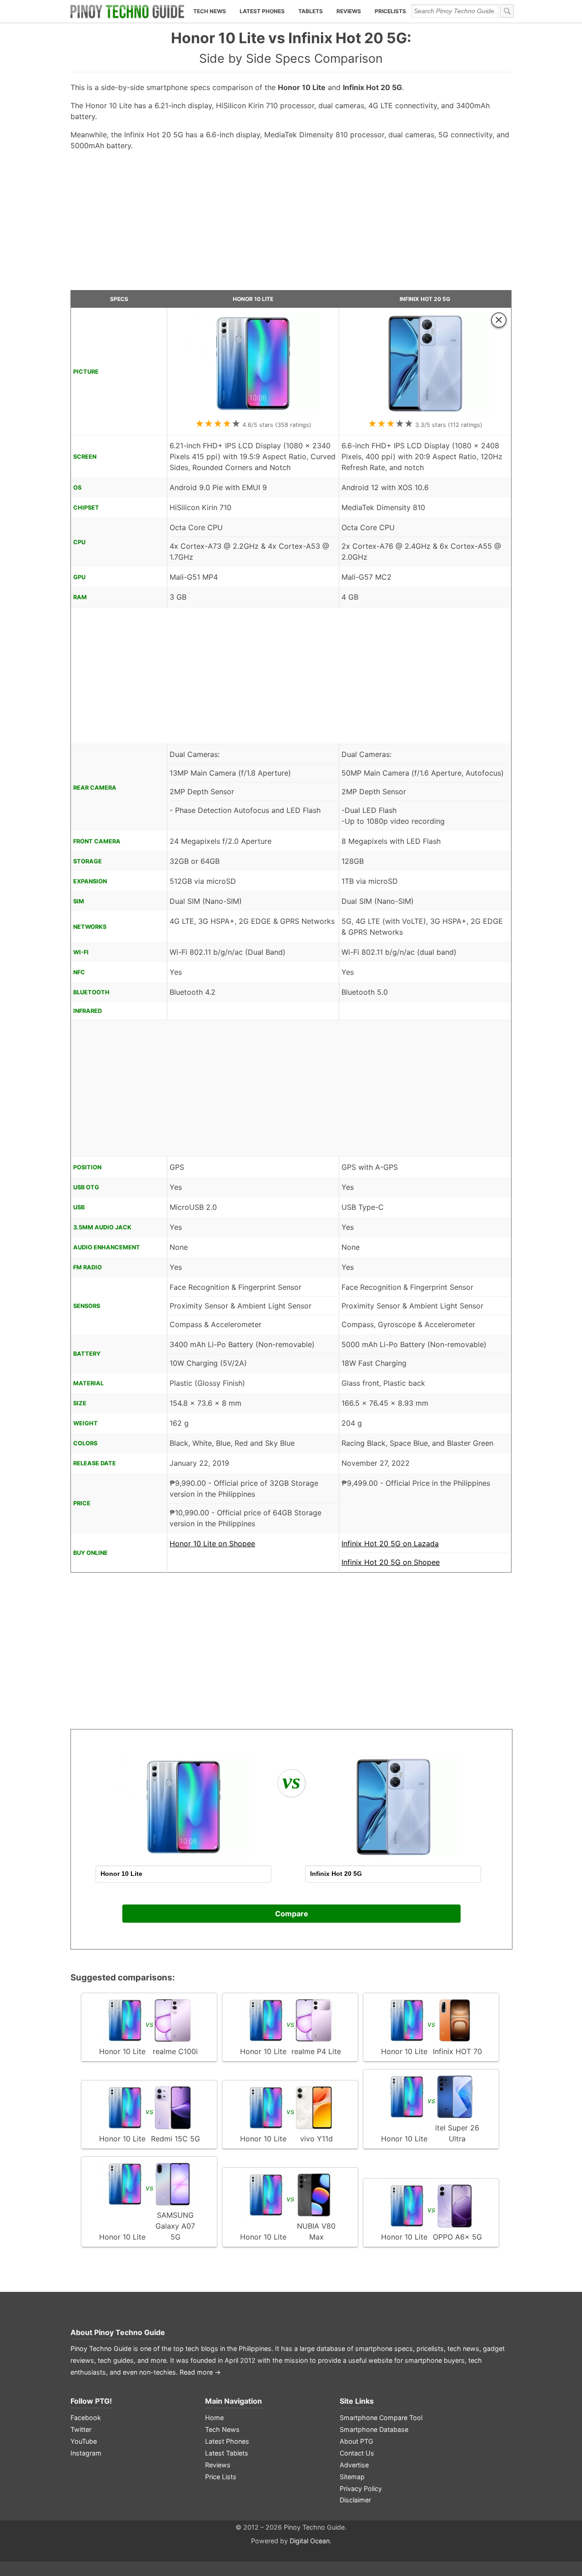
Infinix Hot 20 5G (425, 299)
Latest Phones (262, 11)
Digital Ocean (310, 2541)
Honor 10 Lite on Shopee (212, 1544)
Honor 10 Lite (253, 299)
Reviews (349, 11)
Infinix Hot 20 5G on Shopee (391, 1562)
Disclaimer (355, 2500)
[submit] (507, 11)
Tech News (210, 11)
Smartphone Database (374, 2429)
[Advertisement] (291, 224)
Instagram (86, 2453)
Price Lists (221, 2477)
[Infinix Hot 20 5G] (425, 412)
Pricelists (390, 11)
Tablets (311, 11)
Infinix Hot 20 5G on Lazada (390, 1544)
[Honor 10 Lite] (253, 412)
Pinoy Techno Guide (130, 2332)
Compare (292, 1914)
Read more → (200, 2372)
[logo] (127, 11)
